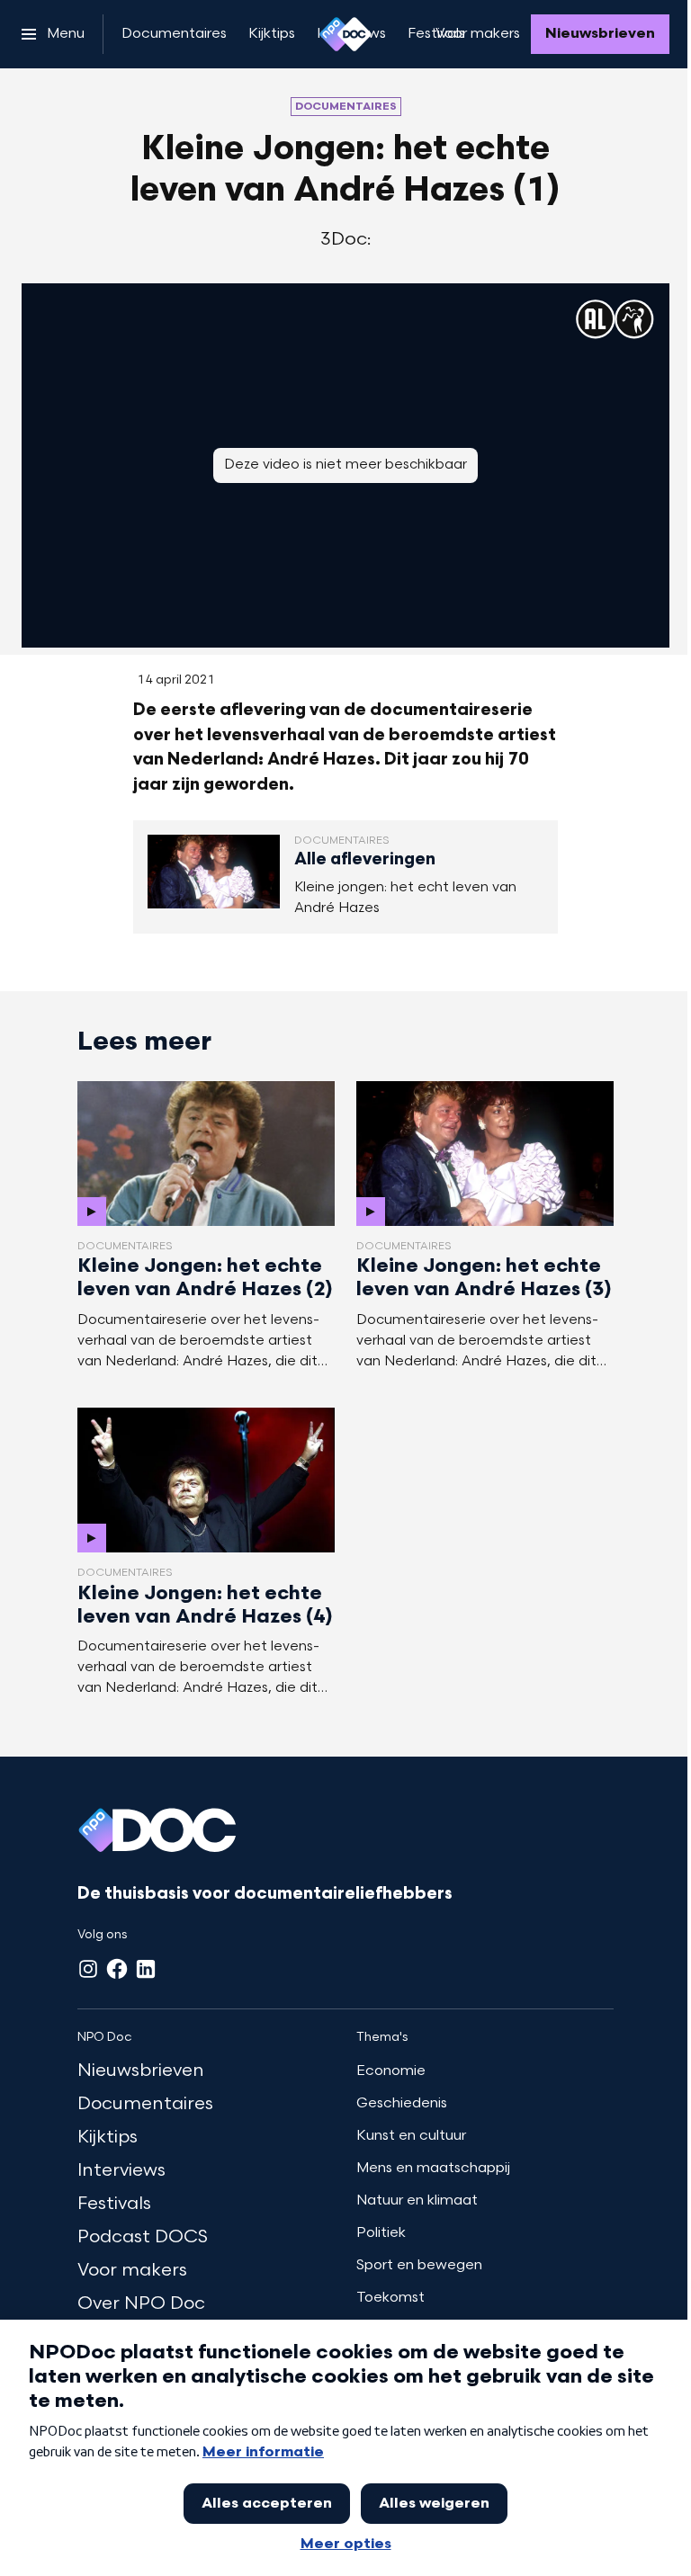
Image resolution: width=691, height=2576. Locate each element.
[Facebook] (117, 1969)
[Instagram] (88, 1969)
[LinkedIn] (146, 1969)
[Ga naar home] (345, 34)
